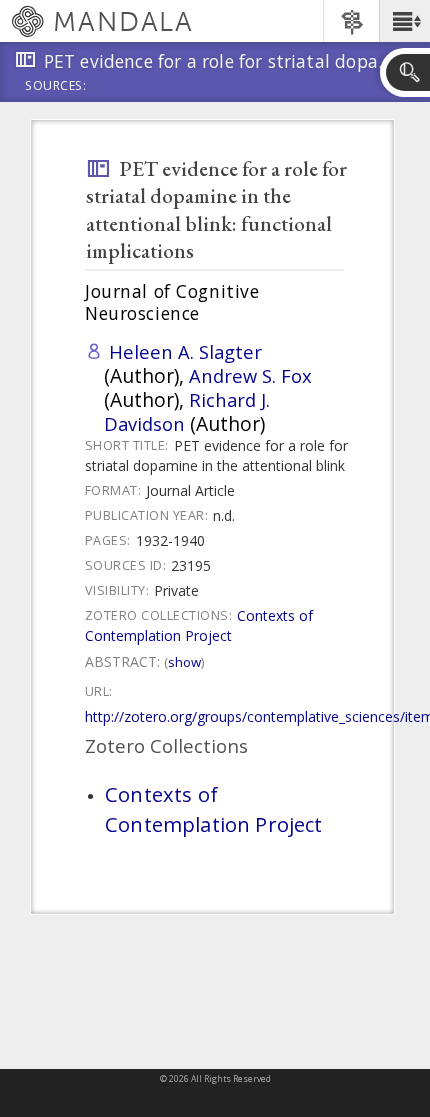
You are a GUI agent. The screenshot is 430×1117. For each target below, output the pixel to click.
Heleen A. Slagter (185, 351)
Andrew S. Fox (250, 375)
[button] (404, 21)
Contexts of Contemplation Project (199, 625)
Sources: (56, 87)
